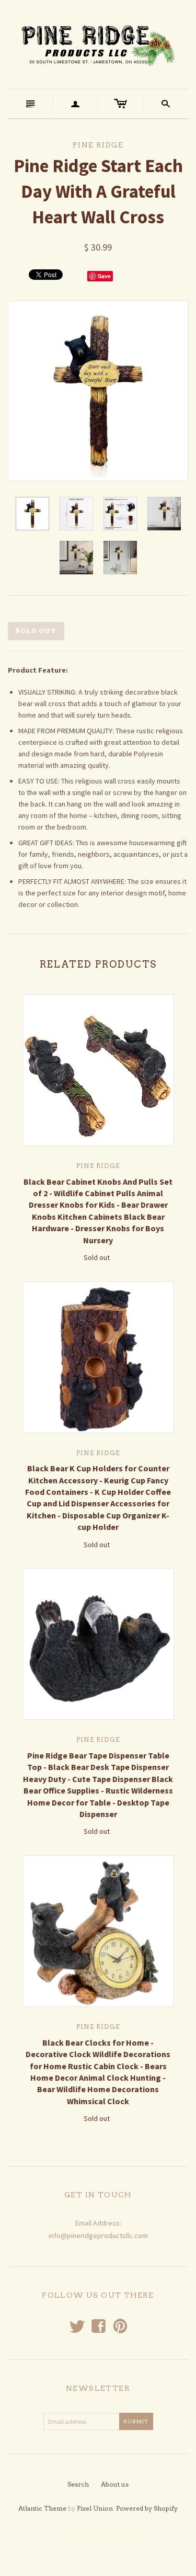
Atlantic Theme (42, 2508)
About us (115, 2484)
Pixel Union (95, 2508)
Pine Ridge (98, 1166)
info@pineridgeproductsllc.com (98, 2235)
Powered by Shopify (147, 2508)
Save (104, 276)
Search (78, 2484)
